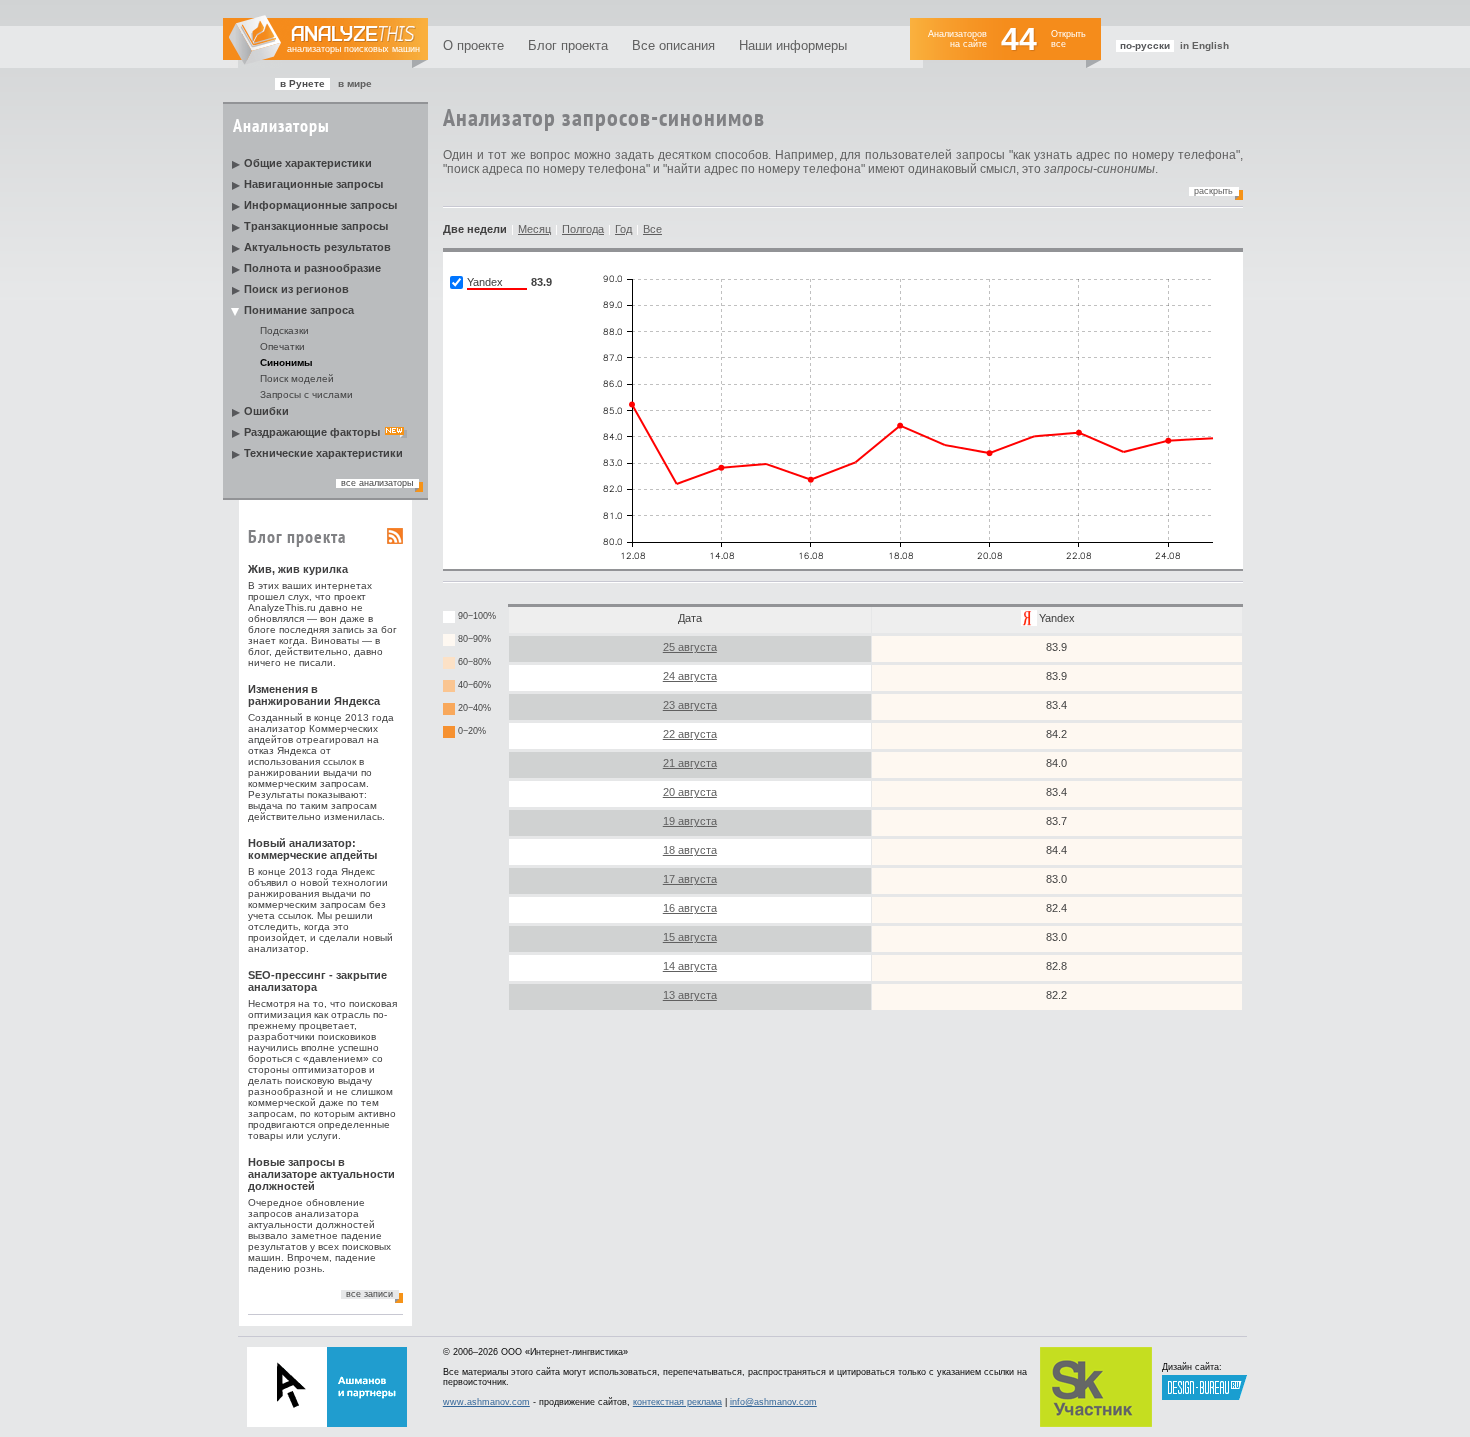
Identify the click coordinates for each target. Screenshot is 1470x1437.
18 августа (690, 850)
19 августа (690, 821)
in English (1204, 45)
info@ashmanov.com (773, 1402)
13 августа (690, 995)
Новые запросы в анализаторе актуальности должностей (321, 1174)
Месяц (534, 229)
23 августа (690, 705)
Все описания (673, 45)
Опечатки (282, 346)
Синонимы (286, 362)
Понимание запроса (299, 310)
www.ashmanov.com (486, 1402)
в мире (355, 83)
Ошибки (266, 411)
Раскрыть (1213, 191)
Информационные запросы (320, 205)
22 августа (690, 734)
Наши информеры (793, 45)
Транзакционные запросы (316, 226)
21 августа (690, 763)
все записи (369, 1294)
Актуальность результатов (317, 247)
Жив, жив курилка (298, 569)
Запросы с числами (306, 394)
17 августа (690, 879)
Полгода (583, 229)
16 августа (690, 908)
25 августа (690, 647)
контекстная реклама (677, 1402)
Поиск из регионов (296, 289)
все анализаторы (377, 483)
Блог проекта (568, 45)
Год (623, 229)
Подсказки (284, 330)
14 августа (690, 966)
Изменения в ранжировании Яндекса (314, 695)
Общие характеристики (308, 163)
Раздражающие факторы (312, 432)
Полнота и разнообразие (312, 268)
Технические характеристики (323, 453)
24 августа (690, 676)
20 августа (690, 792)
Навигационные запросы (313, 184)
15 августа (690, 937)
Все (652, 229)
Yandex (1057, 618)
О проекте (473, 45)
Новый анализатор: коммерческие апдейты (312, 849)
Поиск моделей (297, 378)
